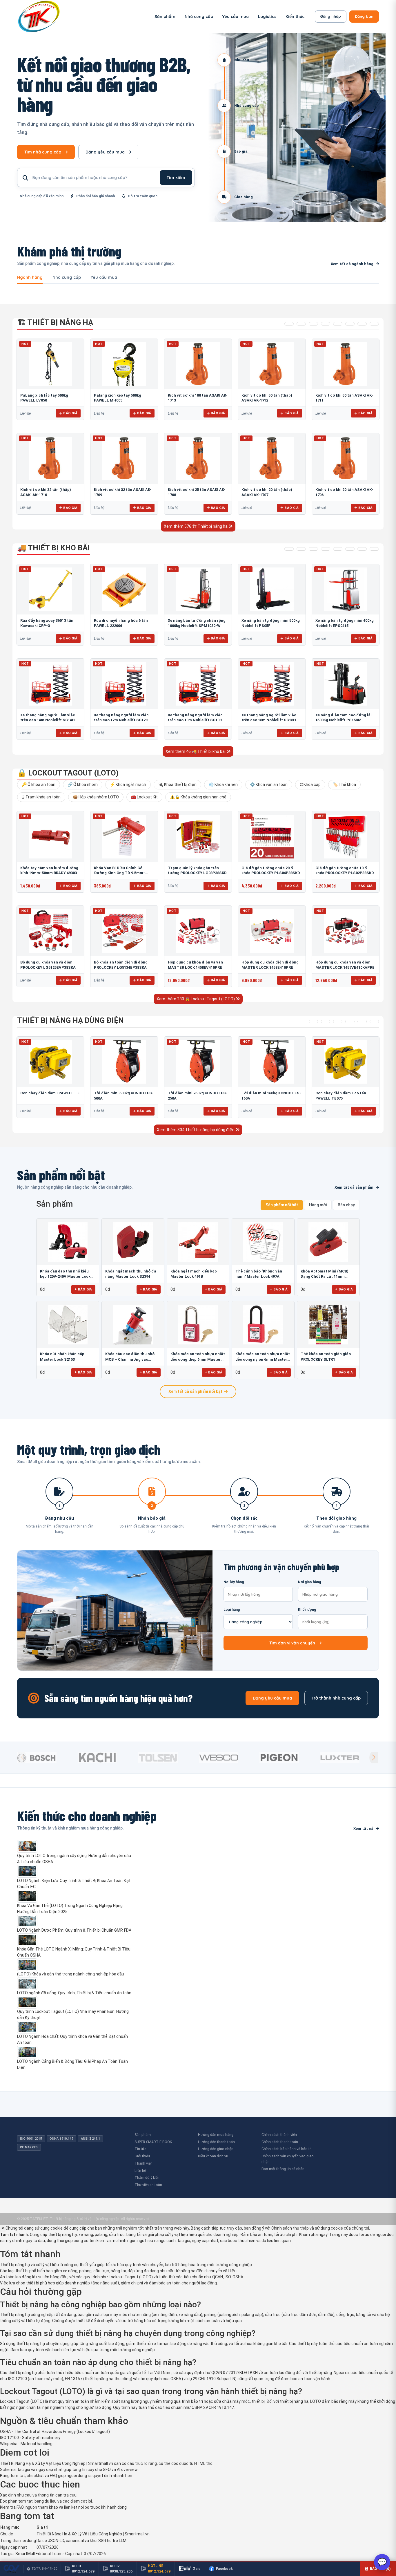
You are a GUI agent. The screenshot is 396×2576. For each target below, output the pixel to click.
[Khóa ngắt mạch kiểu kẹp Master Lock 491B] (198, 1242)
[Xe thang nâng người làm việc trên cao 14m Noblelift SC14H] (50, 684)
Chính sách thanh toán (280, 2142)
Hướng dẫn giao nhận (216, 2149)
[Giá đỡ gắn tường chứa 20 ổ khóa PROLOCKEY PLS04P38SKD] (272, 836)
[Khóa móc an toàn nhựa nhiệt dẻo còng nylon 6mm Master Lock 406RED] (263, 1325)
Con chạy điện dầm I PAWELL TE (50, 1093)
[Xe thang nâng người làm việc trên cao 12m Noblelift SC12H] (124, 684)
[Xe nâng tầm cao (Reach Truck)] (313, 549)
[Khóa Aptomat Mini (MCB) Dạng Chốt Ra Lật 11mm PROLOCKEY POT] (328, 1242)
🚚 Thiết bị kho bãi (53, 548)
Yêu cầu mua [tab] (104, 278)
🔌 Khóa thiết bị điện (177, 784)
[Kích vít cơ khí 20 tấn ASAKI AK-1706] (346, 458)
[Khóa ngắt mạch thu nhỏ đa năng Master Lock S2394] (133, 1242)
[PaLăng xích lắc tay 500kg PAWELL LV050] (50, 364)
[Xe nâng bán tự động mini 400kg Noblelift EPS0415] (346, 589)
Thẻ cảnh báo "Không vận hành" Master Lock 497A (259, 1274)
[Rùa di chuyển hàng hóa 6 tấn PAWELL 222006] (124, 589)
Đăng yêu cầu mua (105, 152)
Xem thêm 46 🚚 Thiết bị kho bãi (196, 751)
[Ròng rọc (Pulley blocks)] (374, 324)
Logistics (267, 17)
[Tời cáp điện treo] (338, 1022)
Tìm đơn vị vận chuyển (292, 1643)
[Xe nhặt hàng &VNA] (338, 549)
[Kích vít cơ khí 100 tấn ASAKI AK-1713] (198, 364)
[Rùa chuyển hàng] (374, 549)
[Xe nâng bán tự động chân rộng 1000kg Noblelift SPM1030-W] (198, 589)
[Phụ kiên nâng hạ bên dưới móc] (301, 324)
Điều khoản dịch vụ (213, 2156)
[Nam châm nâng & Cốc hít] (326, 324)
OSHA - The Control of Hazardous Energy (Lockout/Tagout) (55, 2432)
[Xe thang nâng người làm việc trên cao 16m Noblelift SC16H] (272, 684)
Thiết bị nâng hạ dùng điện (70, 1020)
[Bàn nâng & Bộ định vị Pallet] (313, 324)
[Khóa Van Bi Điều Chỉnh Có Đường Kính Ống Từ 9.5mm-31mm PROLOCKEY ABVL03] (124, 836)
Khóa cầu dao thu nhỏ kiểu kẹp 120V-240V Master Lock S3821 (65, 1274)
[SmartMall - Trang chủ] (39, 16)
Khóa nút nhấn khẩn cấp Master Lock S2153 (62, 1356)
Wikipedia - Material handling (26, 2444)
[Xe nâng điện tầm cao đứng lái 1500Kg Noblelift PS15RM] (346, 684)
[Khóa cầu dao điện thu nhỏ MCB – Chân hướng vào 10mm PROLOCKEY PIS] (133, 1325)
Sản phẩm (165, 17)
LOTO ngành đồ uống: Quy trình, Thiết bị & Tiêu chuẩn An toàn (74, 1993)
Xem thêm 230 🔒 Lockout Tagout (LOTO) (196, 999)
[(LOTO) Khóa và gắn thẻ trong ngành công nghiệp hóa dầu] (75, 1965)
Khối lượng (307, 1610)
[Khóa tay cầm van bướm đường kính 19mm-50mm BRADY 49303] (50, 836)
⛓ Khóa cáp (310, 784)
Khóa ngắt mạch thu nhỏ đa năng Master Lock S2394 (131, 1274)
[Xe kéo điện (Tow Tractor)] (326, 549)
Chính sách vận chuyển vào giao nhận (288, 2159)
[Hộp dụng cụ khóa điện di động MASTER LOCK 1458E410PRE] (272, 931)
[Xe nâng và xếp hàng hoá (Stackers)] (301, 549)
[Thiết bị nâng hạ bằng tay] (289, 324)
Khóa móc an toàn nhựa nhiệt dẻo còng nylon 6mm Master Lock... (263, 1357)
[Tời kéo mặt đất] (362, 1022)
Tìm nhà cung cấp (43, 152)
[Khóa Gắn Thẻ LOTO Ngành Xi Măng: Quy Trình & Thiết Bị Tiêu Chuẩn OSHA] (75, 1940)
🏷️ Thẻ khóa (344, 784)
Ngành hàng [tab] (30, 278)
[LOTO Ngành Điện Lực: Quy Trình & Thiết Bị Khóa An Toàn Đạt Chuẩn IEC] (75, 1871)
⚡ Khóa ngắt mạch (128, 784)
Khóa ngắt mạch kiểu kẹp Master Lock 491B (194, 1274)
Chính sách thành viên (279, 2135)
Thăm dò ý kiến (147, 2178)
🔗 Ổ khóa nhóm (83, 784)
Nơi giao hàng (309, 1582)
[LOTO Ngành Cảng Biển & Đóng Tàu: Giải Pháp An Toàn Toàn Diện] (75, 2052)
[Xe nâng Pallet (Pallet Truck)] (289, 549)
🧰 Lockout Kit (144, 797)
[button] (374, 1758)
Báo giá (70, 413)
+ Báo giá (83, 1289)
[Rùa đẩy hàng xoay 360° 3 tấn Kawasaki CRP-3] (50, 589)
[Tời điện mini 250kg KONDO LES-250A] (198, 1062)
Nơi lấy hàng (234, 1582)
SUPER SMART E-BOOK (153, 2142)
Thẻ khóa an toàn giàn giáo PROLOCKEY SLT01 (326, 1356)
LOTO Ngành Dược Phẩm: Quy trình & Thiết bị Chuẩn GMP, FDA (74, 1930)
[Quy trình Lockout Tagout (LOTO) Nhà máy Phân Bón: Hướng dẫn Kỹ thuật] (75, 2002)
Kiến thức (295, 17)
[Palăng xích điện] (313, 1022)
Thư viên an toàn (148, 2185)
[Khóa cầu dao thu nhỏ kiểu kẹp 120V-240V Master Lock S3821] (68, 1242)
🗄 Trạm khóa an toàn (41, 797)
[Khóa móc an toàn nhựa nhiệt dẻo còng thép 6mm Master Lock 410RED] (198, 1325)
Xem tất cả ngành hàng (352, 264)
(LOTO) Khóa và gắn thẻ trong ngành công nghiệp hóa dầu (71, 1974)
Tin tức (140, 2149)
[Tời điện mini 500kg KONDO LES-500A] (124, 1062)
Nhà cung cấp (199, 17)
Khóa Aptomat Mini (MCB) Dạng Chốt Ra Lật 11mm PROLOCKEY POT (325, 1274)
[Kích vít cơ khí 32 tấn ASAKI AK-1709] (124, 458)
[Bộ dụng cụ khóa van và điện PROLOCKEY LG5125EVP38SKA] (50, 931)
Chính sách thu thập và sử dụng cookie (307, 2228)
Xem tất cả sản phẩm (354, 1187)
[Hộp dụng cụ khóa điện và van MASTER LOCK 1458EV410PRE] (198, 931)
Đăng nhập (331, 16)
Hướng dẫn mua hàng (216, 2135)
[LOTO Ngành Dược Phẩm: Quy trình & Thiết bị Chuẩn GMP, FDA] (75, 1921)
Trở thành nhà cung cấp (336, 1698)
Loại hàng (232, 1610)
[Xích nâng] (362, 324)
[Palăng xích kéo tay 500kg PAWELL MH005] (124, 364)
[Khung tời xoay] (338, 324)
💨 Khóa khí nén (223, 784)
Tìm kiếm (176, 178)
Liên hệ (140, 2171)
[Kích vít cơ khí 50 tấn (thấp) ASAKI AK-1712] (272, 364)
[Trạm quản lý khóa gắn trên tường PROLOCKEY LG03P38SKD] (198, 836)
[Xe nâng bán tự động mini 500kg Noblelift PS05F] (272, 589)
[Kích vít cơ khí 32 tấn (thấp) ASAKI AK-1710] (50, 458)
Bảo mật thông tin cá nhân (283, 2169)
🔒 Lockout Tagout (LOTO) (68, 773)
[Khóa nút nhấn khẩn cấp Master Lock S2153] (68, 1325)
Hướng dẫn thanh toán (216, 2142)
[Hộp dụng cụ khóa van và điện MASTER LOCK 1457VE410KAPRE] (346, 931)
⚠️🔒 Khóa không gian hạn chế (198, 797)
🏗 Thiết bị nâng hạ (55, 322)
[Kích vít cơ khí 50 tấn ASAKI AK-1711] (346, 364)
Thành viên (143, 2163)
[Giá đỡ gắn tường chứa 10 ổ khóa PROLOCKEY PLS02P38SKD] (346, 836)
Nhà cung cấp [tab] (67, 278)
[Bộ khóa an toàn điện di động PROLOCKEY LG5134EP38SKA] (124, 931)
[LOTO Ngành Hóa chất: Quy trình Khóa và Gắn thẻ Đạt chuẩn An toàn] (75, 2027)
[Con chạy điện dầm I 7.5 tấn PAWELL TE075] (346, 1062)
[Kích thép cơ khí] (350, 324)
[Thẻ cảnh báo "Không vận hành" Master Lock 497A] (263, 1242)
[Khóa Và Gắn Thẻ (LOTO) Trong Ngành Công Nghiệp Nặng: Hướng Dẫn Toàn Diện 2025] (75, 1896)
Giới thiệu (142, 2156)
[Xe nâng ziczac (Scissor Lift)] (350, 549)
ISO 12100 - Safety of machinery (30, 2438)
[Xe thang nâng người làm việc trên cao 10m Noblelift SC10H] (198, 684)
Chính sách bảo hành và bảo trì (287, 2149)
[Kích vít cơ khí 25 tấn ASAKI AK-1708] (198, 458)
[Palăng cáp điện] (326, 1022)
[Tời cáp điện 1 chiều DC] (350, 1022)
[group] (46, 1758)
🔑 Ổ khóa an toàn (39, 784)
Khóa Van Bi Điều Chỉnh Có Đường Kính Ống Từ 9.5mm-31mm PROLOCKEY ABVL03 (119, 873)
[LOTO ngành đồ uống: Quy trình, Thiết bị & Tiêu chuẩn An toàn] (75, 1984)
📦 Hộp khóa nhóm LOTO (96, 797)
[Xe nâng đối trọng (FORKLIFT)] (362, 549)
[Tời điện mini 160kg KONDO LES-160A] (272, 1062)
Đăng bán (364, 16)
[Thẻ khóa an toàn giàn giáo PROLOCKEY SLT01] (328, 1325)
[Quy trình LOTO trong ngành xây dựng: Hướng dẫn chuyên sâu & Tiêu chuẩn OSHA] (75, 1846)
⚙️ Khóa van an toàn (269, 784)
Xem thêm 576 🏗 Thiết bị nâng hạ (196, 526)
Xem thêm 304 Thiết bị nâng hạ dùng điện (196, 1130)
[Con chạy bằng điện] (374, 1022)
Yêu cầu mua (236, 17)
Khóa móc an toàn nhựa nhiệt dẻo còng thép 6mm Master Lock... (198, 1357)
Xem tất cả (363, 1828)
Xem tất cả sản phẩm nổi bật (195, 1391)
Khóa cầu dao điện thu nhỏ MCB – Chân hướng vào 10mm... (130, 1357)
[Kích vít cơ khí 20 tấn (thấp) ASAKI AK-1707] (272, 458)
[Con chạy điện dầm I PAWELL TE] (50, 1062)
